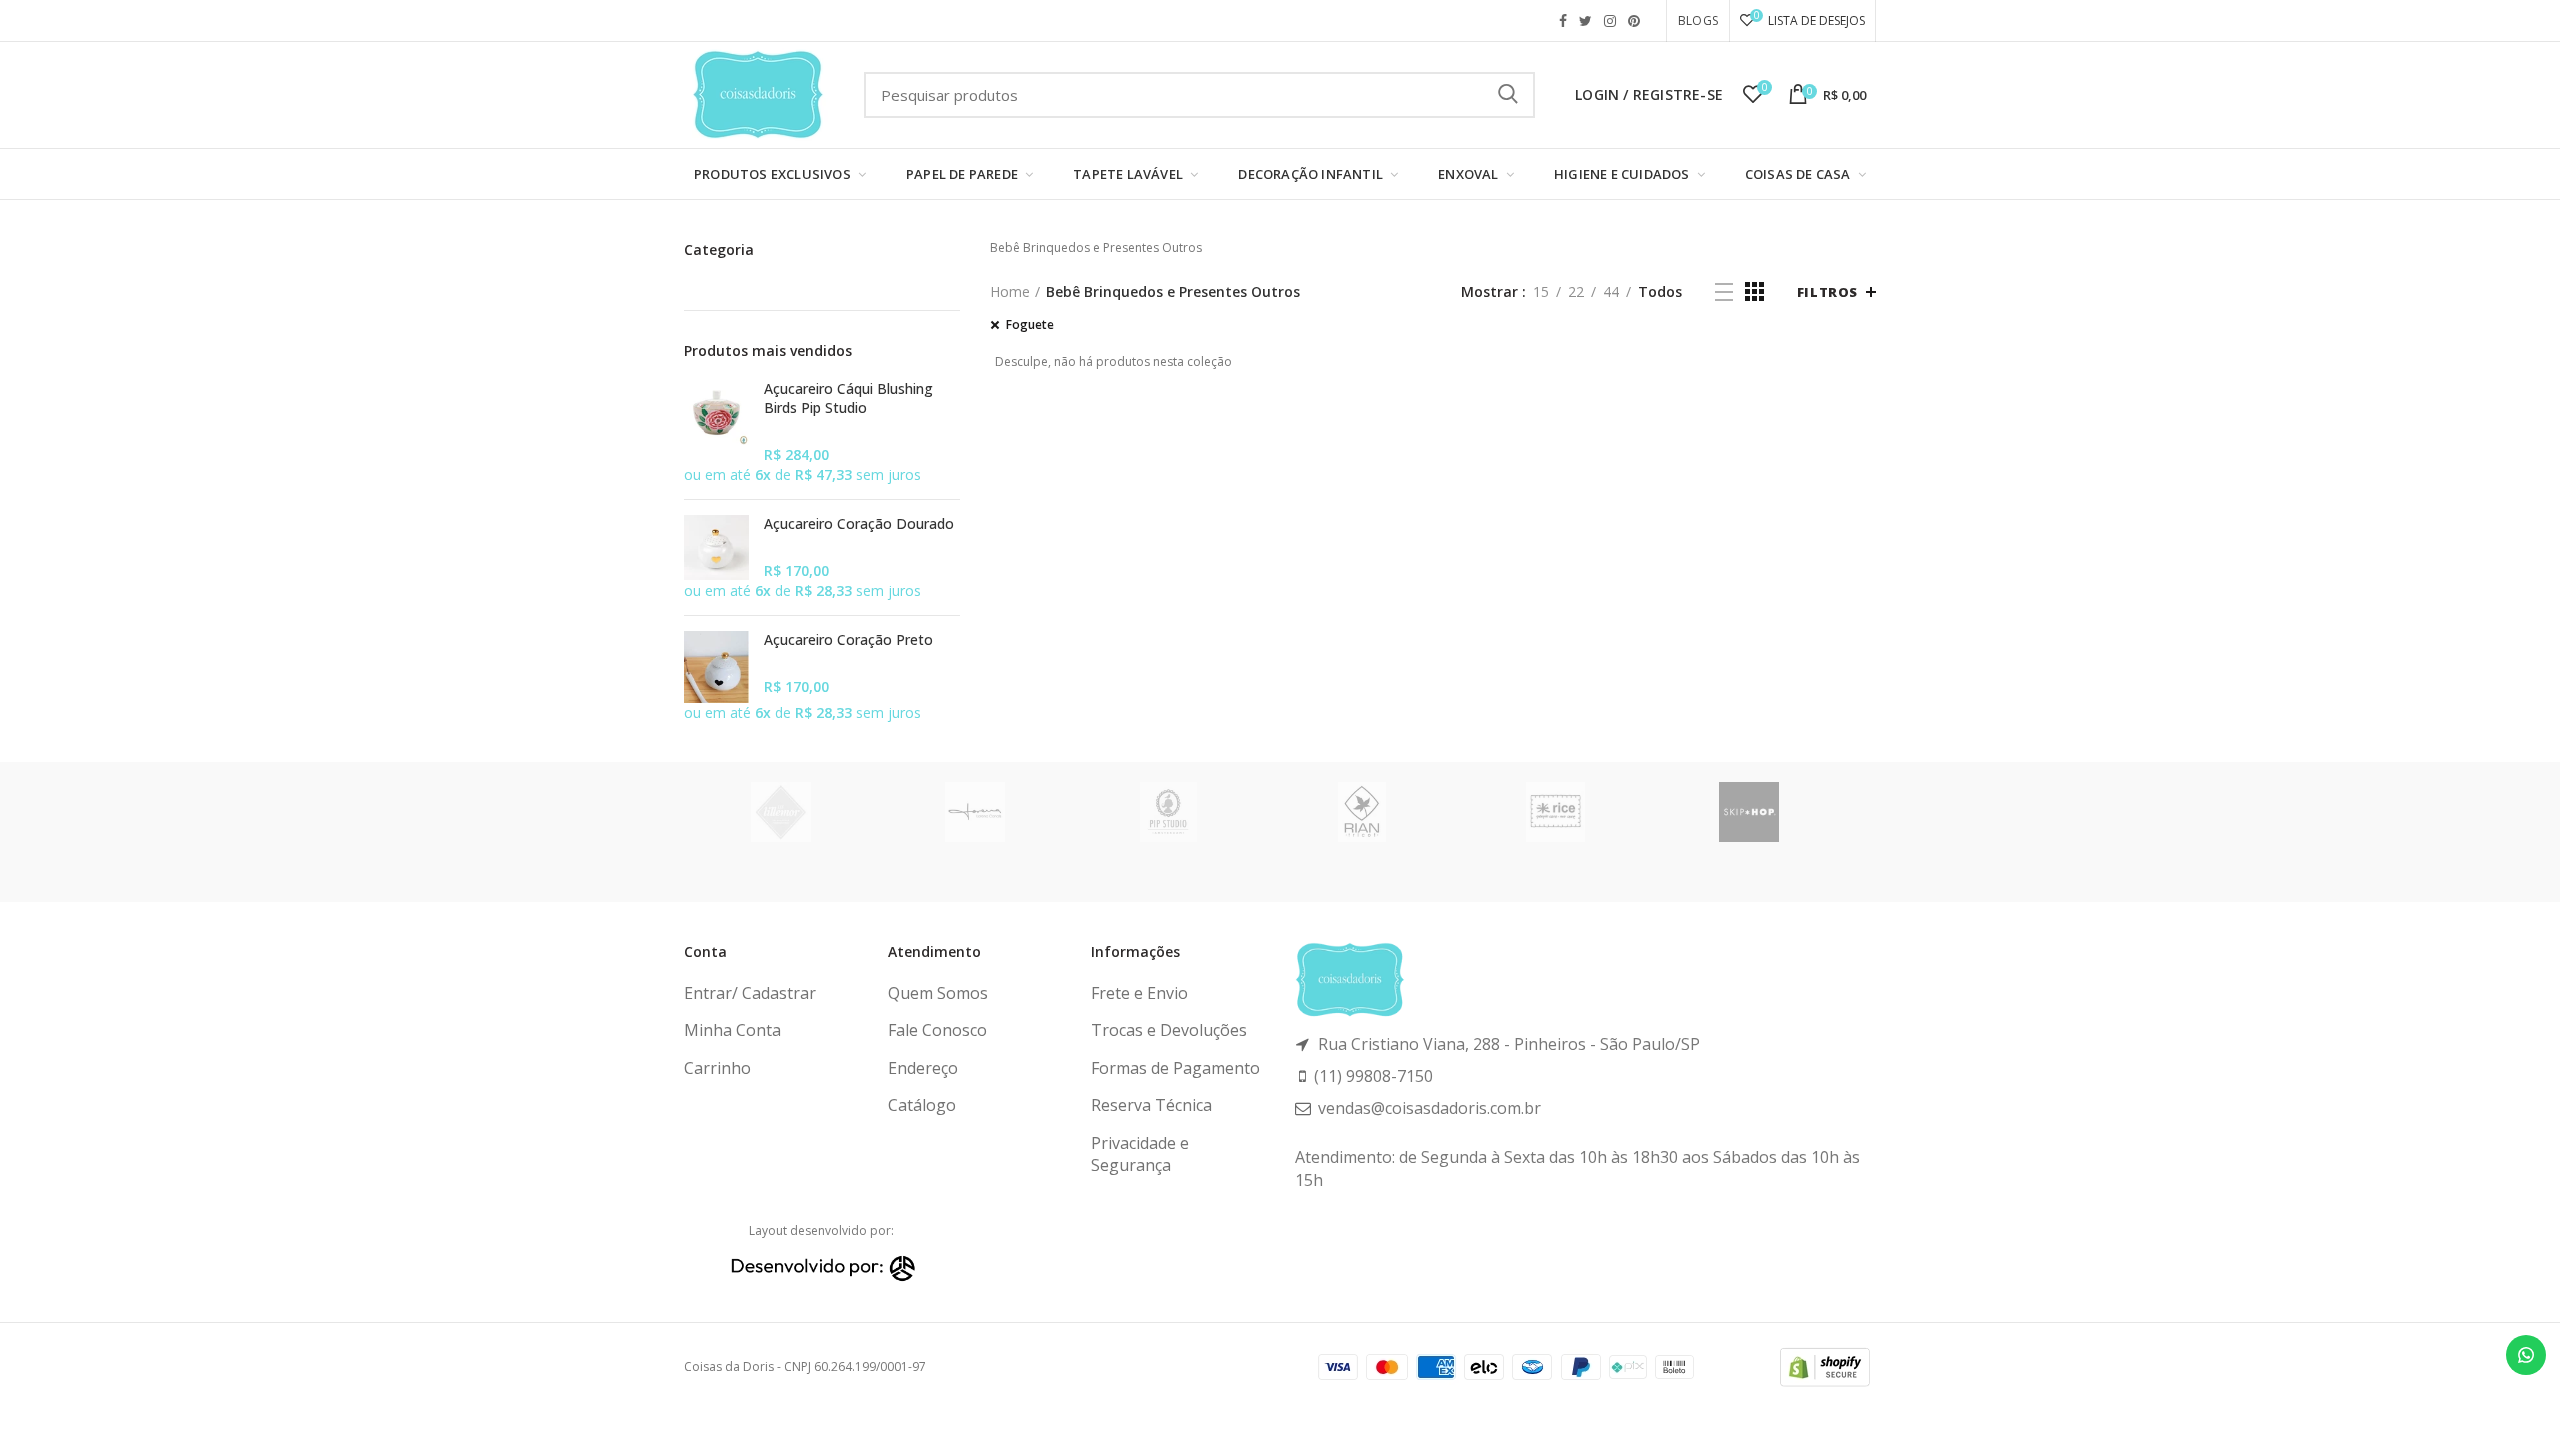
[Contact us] (2526, 1355)
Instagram (1610, 21)
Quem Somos (938, 993)
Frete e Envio (1139, 993)
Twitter (1585, 21)
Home (1010, 291)
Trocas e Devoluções (1169, 1030)
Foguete (1030, 325)
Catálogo (922, 1105)
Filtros (1827, 292)
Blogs (1698, 20)
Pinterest (1634, 21)
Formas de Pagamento (1175, 1068)
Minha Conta (732, 1030)
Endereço (923, 1068)
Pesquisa (1508, 95)
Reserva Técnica (1151, 1105)
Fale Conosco (937, 1030)
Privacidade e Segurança (1140, 1154)
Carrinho (717, 1068)
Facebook (1563, 21)
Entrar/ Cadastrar (750, 993)
